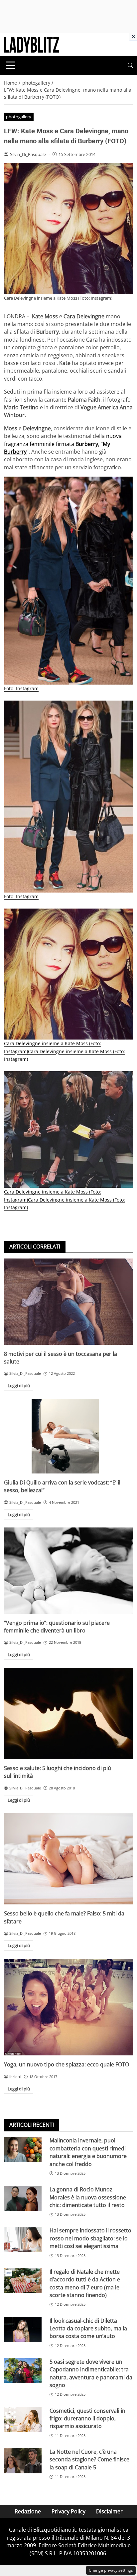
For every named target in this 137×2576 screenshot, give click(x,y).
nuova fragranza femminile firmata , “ (63, 444)
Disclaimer (109, 2511)
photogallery (19, 117)
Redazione (28, 2511)
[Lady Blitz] (31, 44)
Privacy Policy (68, 2511)
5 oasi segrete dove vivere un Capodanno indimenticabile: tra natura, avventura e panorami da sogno (91, 2373)
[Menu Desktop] (11, 65)
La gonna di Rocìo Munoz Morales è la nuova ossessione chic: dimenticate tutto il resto (88, 2197)
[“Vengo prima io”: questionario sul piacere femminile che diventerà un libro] (68, 1571)
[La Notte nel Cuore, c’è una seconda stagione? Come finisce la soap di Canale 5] (23, 2461)
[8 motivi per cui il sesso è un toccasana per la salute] (68, 1302)
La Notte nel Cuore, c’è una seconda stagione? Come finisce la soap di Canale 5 (89, 2460)
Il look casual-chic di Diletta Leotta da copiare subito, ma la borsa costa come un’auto (88, 2329)
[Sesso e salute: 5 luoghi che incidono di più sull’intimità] (68, 1713)
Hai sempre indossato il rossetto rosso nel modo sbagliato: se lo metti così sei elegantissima (90, 2238)
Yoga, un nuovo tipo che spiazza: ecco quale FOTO (67, 2064)
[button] (130, 65)
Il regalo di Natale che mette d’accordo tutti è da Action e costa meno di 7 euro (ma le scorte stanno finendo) (85, 2283)
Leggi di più (19, 1385)
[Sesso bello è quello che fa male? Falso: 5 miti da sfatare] (68, 1859)
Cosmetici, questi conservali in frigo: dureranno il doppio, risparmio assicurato (87, 2419)
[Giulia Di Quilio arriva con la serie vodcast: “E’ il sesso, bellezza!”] (68, 1436)
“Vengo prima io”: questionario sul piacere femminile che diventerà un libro (57, 1627)
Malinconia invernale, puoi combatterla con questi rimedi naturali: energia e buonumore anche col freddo (88, 2152)
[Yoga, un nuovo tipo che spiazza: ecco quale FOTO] (68, 2007)
